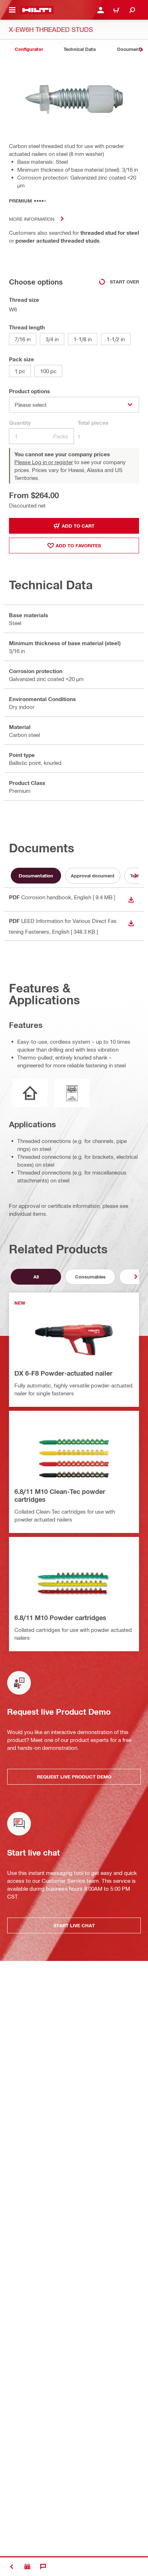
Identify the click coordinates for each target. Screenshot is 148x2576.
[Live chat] (43, 2567)
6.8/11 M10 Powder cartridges (60, 1618)
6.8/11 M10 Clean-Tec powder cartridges (60, 1495)
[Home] (37, 10)
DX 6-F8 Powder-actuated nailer (63, 1373)
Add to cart (78, 526)
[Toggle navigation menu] (12, 10)
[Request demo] (27, 2567)
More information (32, 219)
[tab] (29, 49)
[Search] (132, 10)
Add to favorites (78, 546)
